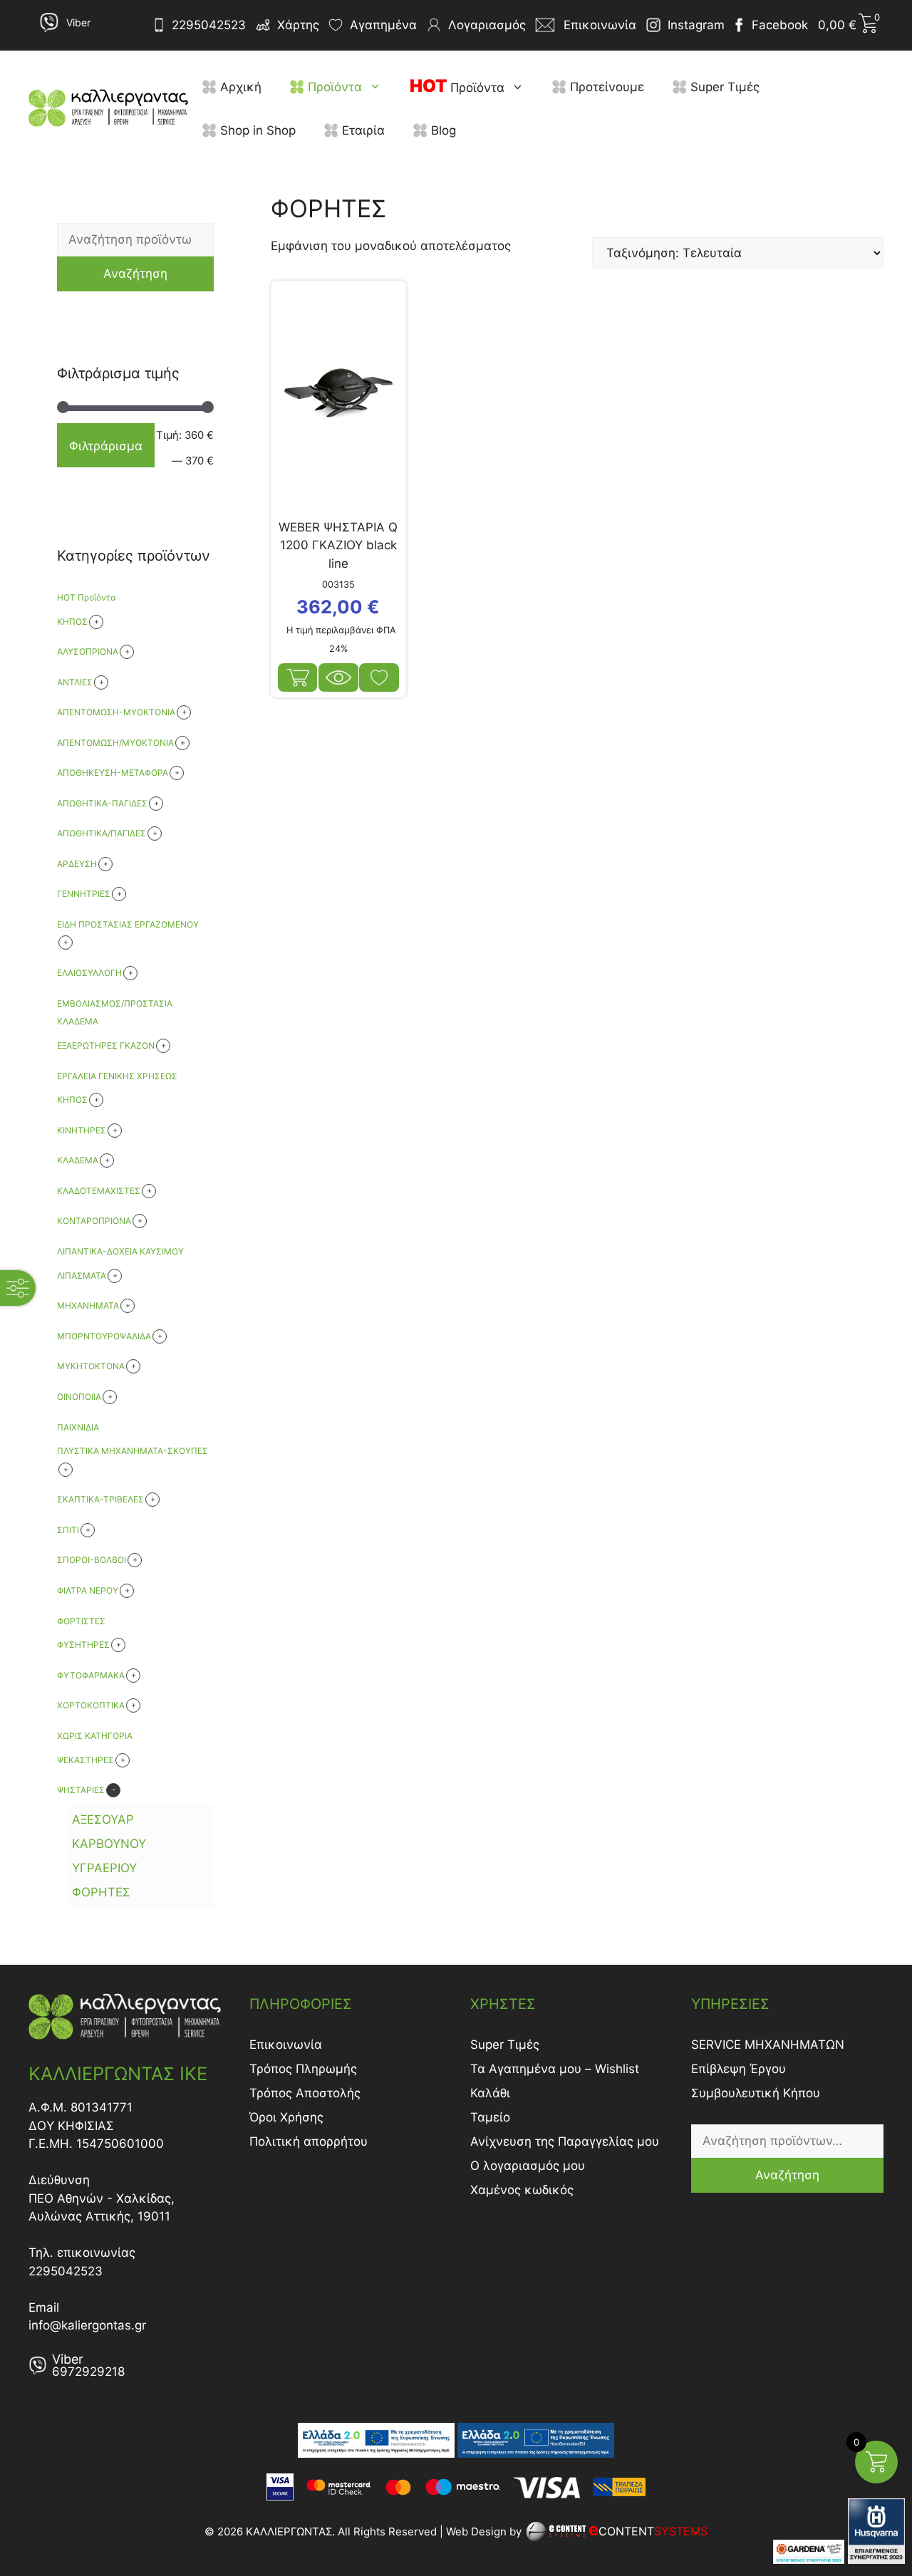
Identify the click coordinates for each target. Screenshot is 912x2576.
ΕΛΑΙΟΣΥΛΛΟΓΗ (89, 973)
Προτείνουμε (605, 87)
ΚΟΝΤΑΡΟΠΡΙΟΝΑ (94, 1221)
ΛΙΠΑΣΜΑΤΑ (82, 1276)
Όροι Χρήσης (286, 2117)
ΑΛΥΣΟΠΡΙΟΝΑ (88, 651)
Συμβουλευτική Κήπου (756, 2093)
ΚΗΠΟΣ (72, 1100)
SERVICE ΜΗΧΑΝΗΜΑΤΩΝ (768, 2045)
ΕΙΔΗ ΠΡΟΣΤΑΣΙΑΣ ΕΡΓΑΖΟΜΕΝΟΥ (128, 924)
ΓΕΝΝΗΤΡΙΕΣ (84, 894)
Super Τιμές (723, 87)
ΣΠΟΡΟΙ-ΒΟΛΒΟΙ (92, 1560)
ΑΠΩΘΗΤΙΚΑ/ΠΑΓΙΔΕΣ (102, 833)
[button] (379, 87)
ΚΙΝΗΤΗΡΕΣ (82, 1130)
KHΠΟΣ (72, 622)
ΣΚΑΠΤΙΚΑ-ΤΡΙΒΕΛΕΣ (100, 1499)
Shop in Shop (256, 130)
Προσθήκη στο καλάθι (298, 677)
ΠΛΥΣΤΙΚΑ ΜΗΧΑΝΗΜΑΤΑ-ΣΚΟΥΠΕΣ (133, 1451)
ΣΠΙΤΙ (68, 1530)
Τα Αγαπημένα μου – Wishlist (555, 2069)
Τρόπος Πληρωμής (303, 2069)
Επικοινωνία (286, 2045)
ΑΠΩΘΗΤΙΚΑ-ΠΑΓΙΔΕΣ (102, 803)
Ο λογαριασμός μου (528, 2166)
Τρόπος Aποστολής (305, 2093)
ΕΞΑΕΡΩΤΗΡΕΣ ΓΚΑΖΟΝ (106, 1045)
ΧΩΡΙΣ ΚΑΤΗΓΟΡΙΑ (95, 1736)
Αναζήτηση (135, 274)
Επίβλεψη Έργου (739, 2069)
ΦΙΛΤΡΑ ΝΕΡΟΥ (88, 1590)
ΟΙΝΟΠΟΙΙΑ (79, 1397)
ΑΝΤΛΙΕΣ (75, 682)
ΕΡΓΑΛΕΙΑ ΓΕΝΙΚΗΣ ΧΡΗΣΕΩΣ (117, 1076)
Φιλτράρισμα (106, 446)
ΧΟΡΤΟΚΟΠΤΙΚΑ (91, 1705)
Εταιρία (362, 130)
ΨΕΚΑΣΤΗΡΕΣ (85, 1760)
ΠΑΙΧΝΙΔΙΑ (78, 1427)
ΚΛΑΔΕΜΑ (78, 1160)
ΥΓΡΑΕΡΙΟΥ (104, 1868)
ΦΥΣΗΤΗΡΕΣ (83, 1645)
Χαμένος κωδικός (522, 2190)
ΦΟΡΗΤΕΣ (101, 1892)
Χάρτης (298, 25)
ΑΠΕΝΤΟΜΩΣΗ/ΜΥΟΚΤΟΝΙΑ (115, 743)
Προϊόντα (333, 87)
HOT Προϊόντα (87, 597)
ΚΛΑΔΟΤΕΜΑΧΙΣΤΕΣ (99, 1191)
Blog (442, 130)
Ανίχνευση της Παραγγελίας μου (565, 2141)
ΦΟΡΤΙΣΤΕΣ (81, 1621)
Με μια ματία (338, 677)
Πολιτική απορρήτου (309, 2141)
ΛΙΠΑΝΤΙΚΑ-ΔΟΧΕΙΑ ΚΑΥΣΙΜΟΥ (120, 1251)
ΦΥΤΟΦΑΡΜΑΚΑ (91, 1675)
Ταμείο (490, 2117)
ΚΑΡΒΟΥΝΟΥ (109, 1844)
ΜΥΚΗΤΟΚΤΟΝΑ (91, 1366)
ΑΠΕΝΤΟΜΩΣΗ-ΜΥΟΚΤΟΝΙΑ (116, 712)
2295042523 (209, 25)
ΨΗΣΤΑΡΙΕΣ (81, 1790)
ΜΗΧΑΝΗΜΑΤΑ (88, 1305)
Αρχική (239, 87)
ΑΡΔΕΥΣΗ (77, 864)
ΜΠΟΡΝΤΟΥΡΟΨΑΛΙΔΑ (104, 1336)
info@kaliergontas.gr (87, 2325)
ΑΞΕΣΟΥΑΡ (103, 1819)
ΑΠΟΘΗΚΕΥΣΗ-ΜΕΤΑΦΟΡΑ (113, 773)
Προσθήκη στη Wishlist (379, 677)
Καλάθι (490, 2093)
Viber (78, 22)
